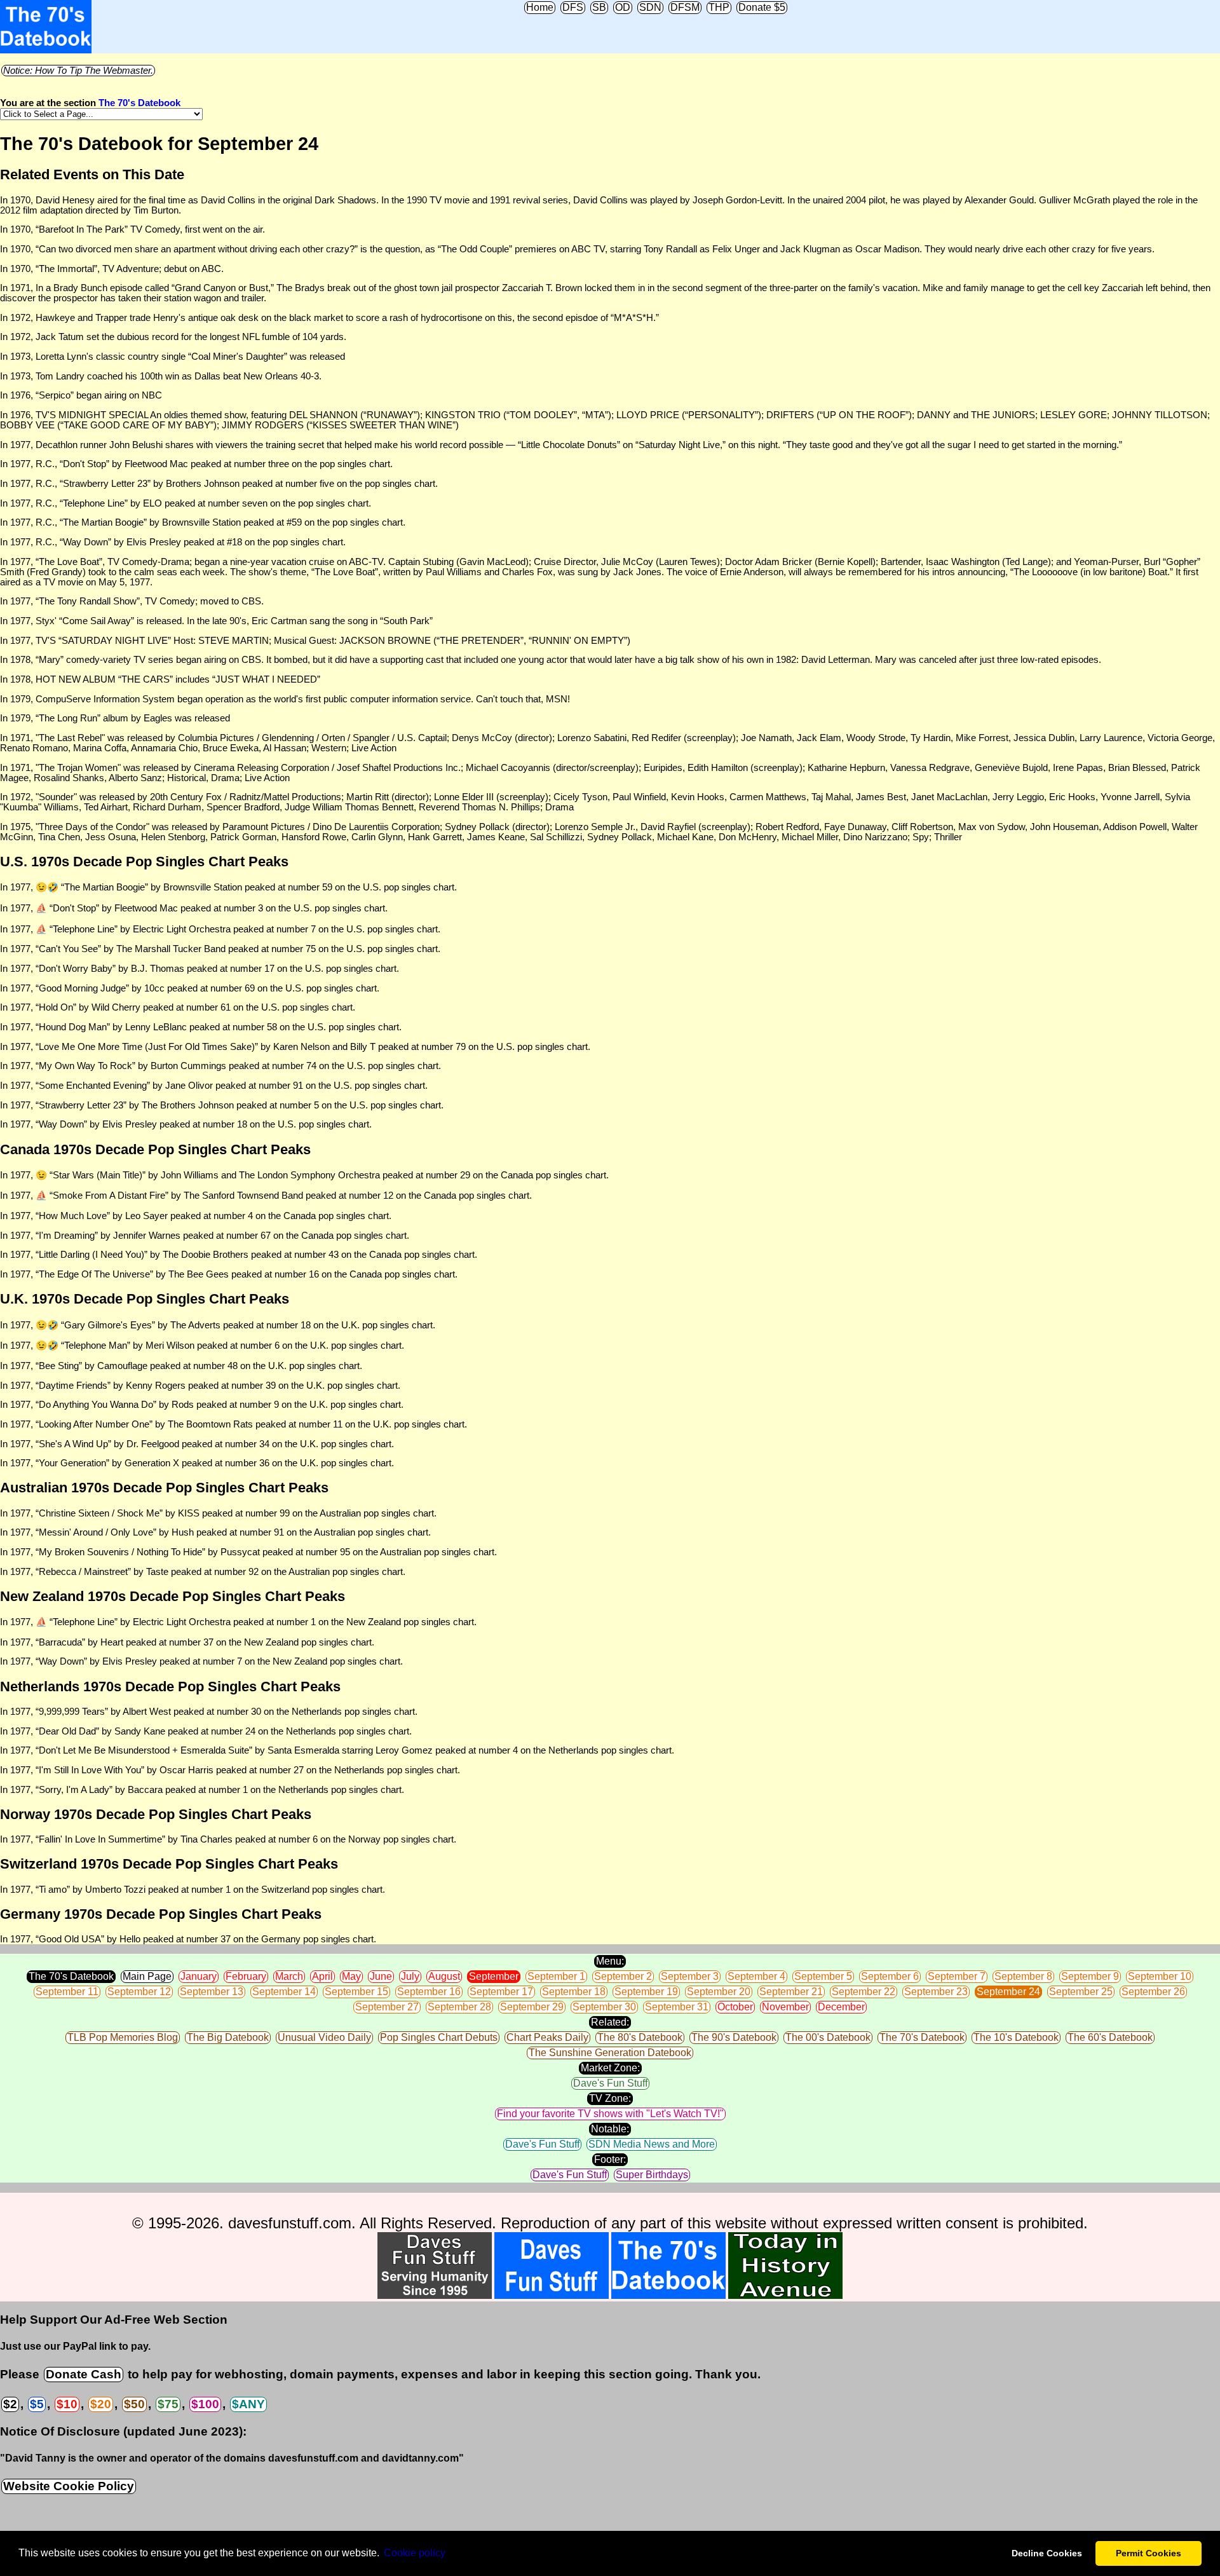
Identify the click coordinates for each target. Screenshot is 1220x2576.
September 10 (1160, 1976)
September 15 (356, 1992)
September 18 (574, 1992)
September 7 (957, 1976)
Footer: (610, 2159)
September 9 (1090, 1976)
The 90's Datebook (734, 2037)
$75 (168, 2404)
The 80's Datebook (640, 2037)
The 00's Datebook (828, 2037)
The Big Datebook (228, 2037)
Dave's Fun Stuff (610, 2083)
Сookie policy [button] (415, 2553)
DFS (573, 7)
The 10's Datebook (1016, 2037)
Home (540, 7)
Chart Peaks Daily (547, 2037)
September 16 (429, 1992)
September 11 (67, 1992)
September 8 (1023, 1976)
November (785, 2007)
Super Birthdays (652, 2175)
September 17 (501, 1992)
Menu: (610, 1961)
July (410, 1976)
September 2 (623, 1976)
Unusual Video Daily (324, 2037)
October (735, 2007)
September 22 (864, 1992)
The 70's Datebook (139, 103)
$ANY (248, 2404)
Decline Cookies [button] (1047, 2553)
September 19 (646, 1992)
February (246, 1976)
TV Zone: (610, 2098)
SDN (650, 7)
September (494, 1976)
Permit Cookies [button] (1149, 2553)
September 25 (1081, 1992)
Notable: (610, 2129)
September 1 (556, 1976)
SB (599, 7)
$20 (101, 2404)
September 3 (690, 1976)
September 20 (719, 1992)
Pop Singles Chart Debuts (439, 2037)
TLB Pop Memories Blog (123, 2037)
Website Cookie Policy (69, 2486)
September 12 (139, 1992)
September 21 (791, 1992)
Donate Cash (84, 2374)
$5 (37, 2404)
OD (623, 7)
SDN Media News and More (652, 2144)
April (322, 1976)
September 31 (677, 2007)
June (381, 1976)
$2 (10, 2404)
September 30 (604, 2007)
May (351, 1976)
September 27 (387, 2007)
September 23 (936, 1992)
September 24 (1008, 1992)
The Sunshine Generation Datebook (610, 2053)
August (444, 1976)
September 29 (532, 2007)
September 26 (1153, 1992)
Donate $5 (762, 7)
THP (719, 7)
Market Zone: (610, 2068)
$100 (205, 2404)
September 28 (459, 2007)
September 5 (823, 1976)
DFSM (685, 7)
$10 (67, 2404)
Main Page (147, 1976)
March (289, 1976)
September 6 (890, 1976)
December (841, 2007)
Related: (610, 2022)
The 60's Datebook (1110, 2037)
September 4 (756, 1976)
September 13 (212, 1992)
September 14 (284, 1992)
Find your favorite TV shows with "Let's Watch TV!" (610, 2114)
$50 (134, 2404)
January (199, 1976)
